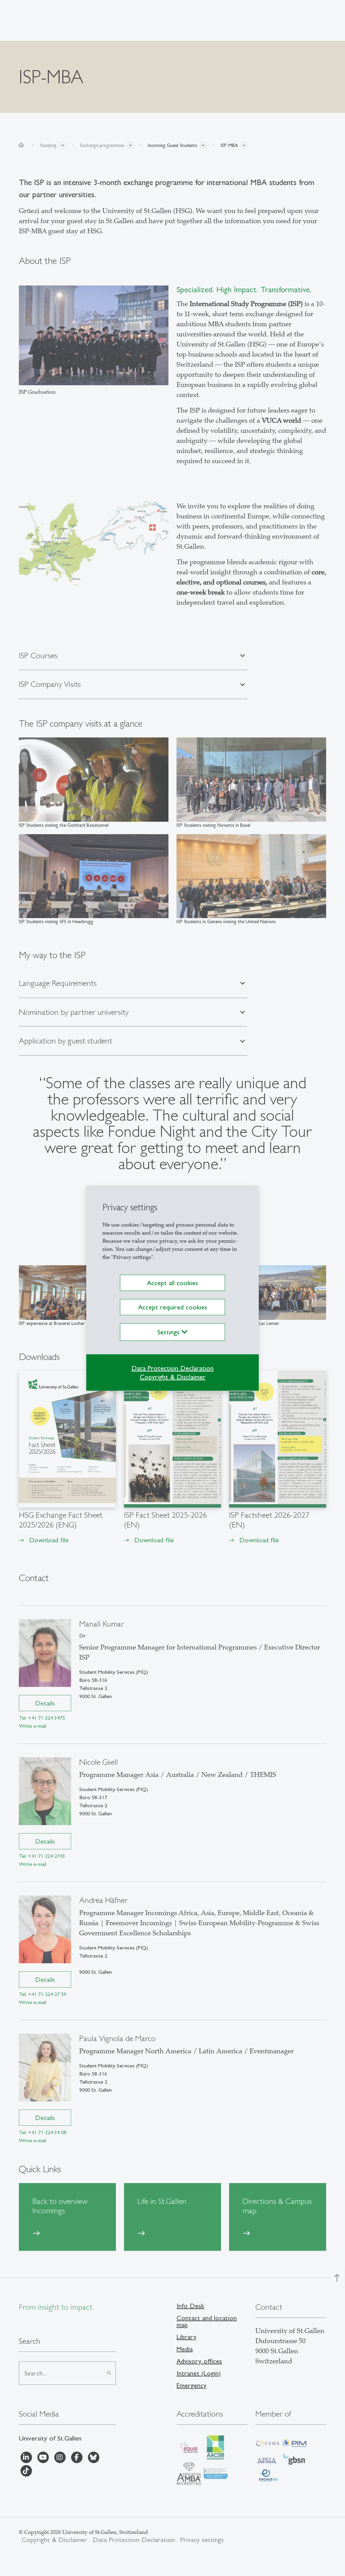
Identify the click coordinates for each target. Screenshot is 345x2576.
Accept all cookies (172, 1283)
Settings (169, 1332)
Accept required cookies (173, 1307)
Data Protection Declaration (172, 1368)
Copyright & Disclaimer (173, 1377)
